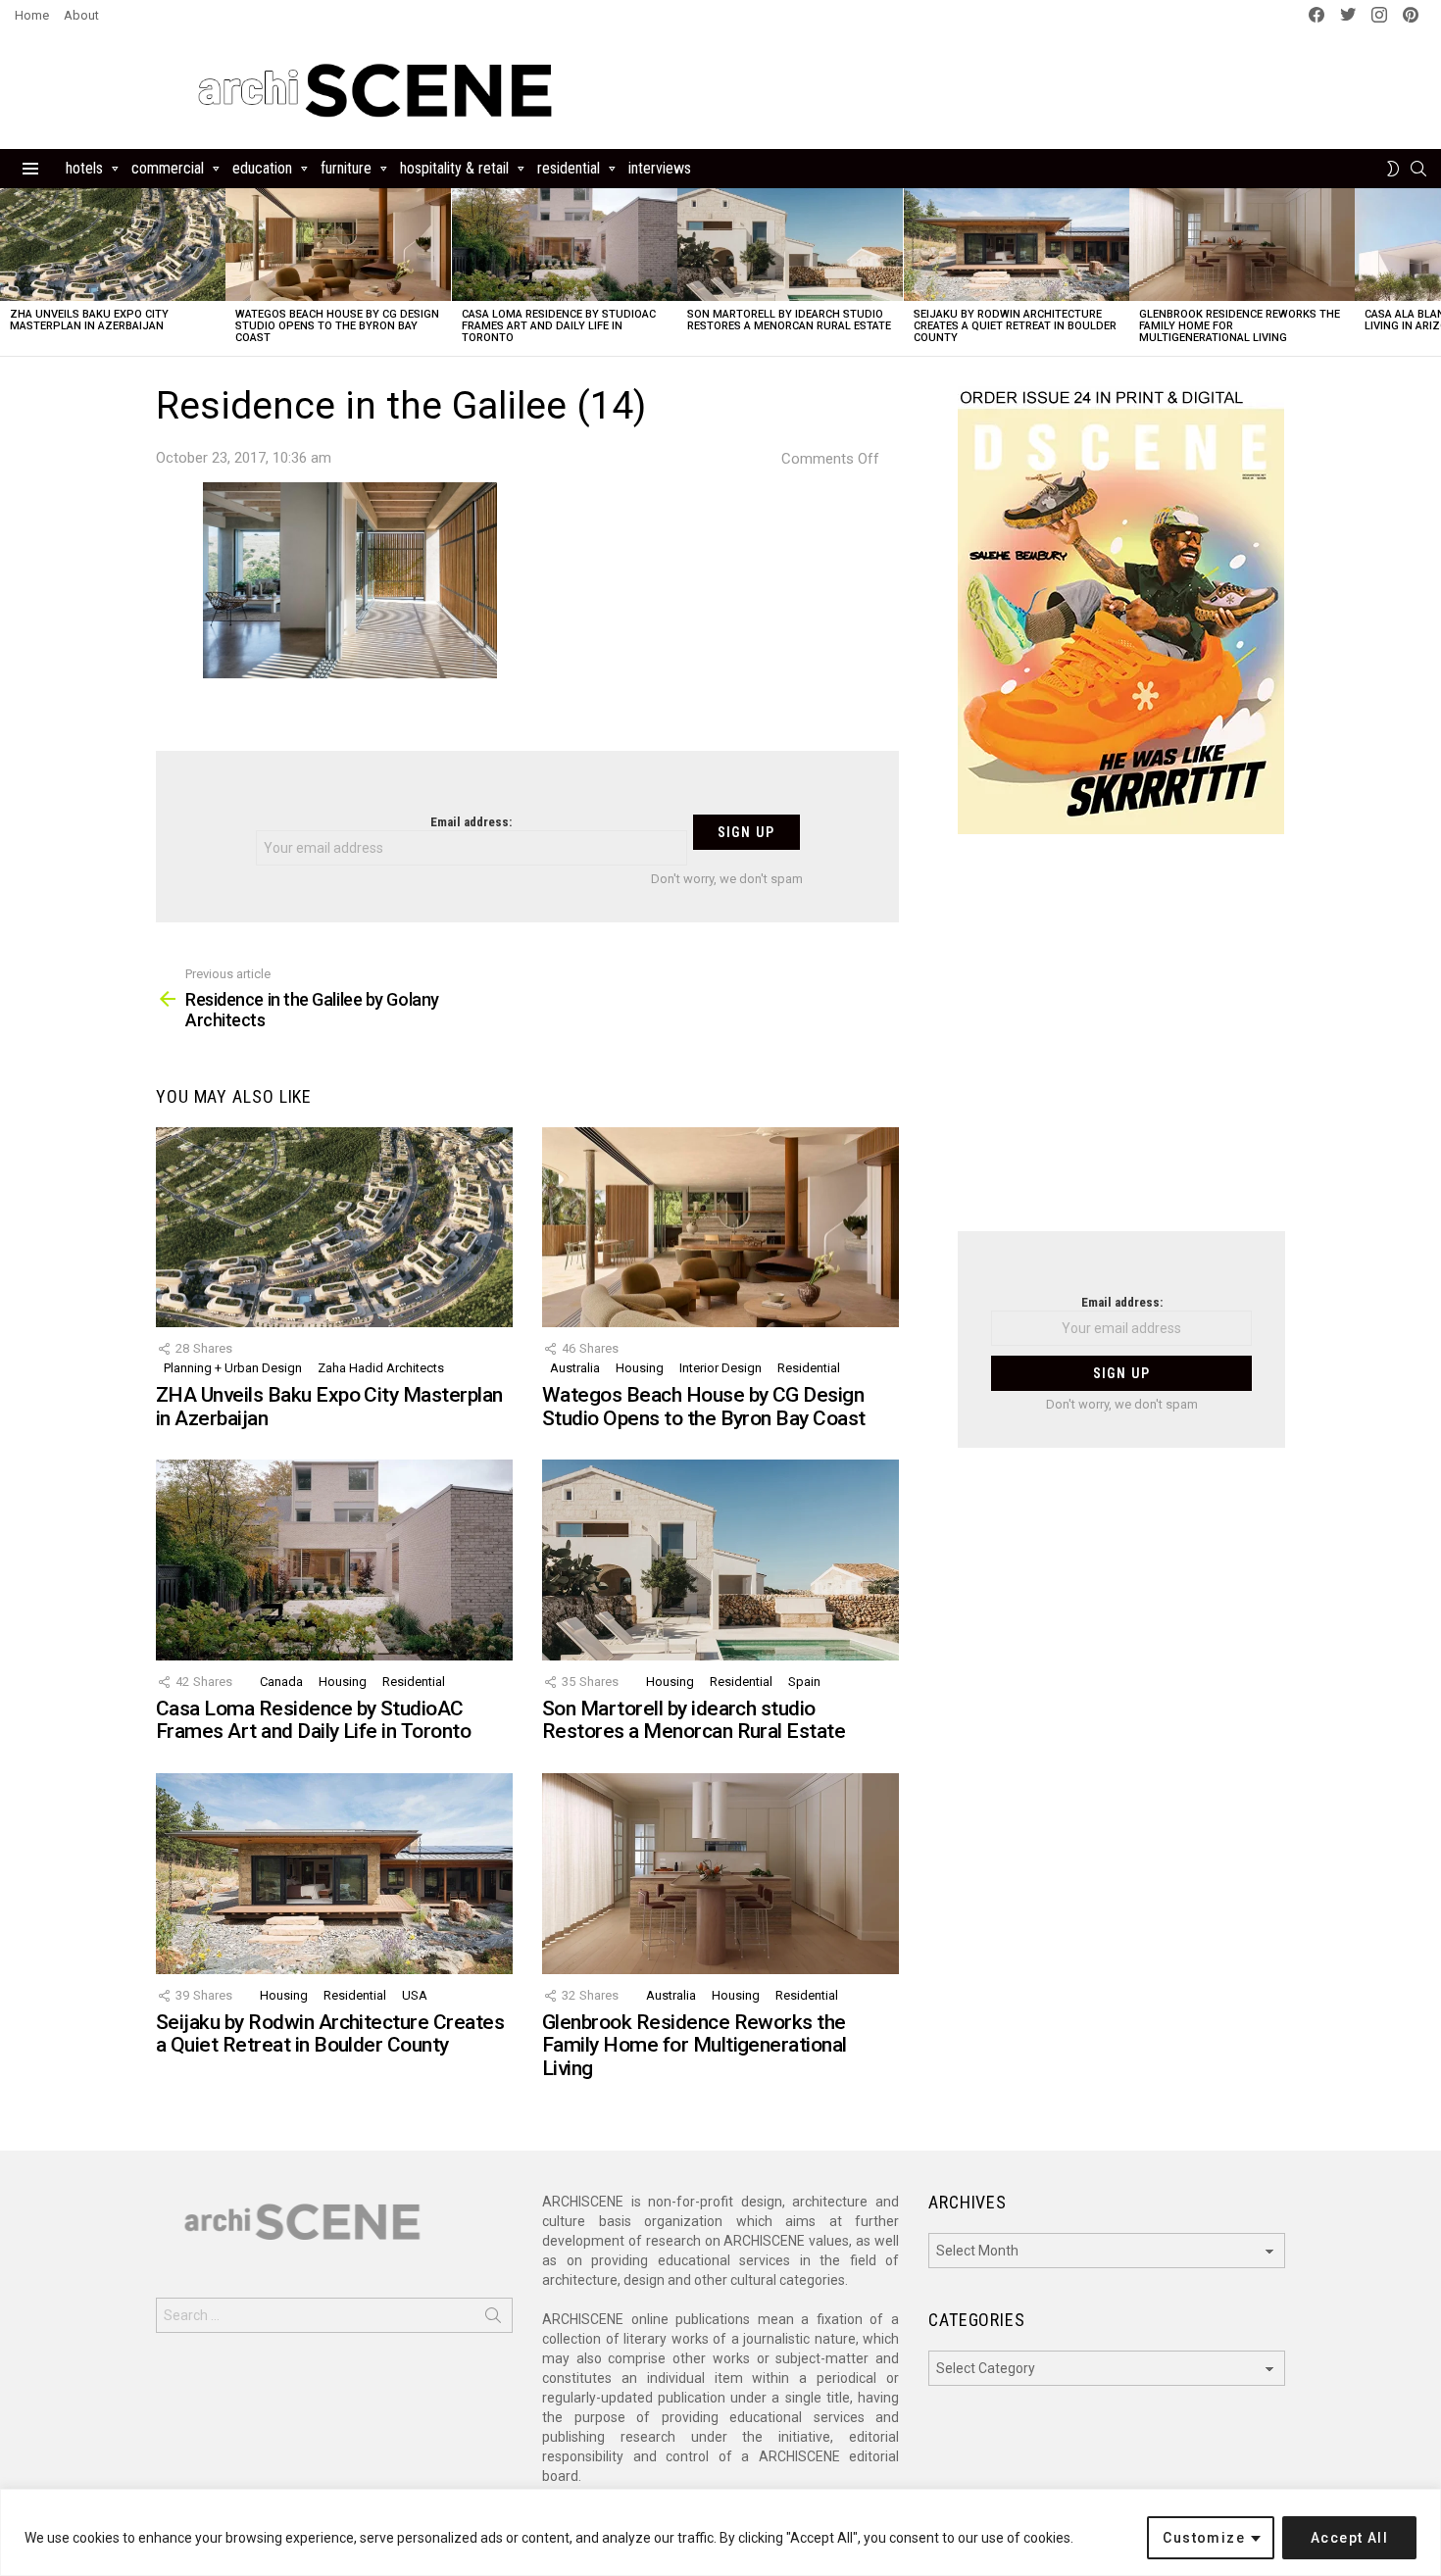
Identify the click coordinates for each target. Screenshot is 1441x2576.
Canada (281, 1682)
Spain (804, 1682)
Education (262, 168)
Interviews (660, 168)
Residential (569, 168)
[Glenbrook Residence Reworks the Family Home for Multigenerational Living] (1242, 245)
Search (493, 2319)
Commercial (168, 168)
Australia (575, 1368)
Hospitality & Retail (454, 168)
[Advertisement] (1121, 1045)
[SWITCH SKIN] (1393, 169)
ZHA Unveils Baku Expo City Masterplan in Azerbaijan (89, 320)
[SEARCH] (1418, 169)
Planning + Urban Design (233, 1368)
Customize (1204, 2538)
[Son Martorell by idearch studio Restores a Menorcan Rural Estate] (790, 245)
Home (32, 15)
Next (1431, 272)
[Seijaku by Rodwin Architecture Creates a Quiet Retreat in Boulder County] (1017, 245)
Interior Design (720, 1368)
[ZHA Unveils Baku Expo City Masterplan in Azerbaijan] (113, 245)
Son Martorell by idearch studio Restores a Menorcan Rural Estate (789, 320)
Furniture (346, 168)
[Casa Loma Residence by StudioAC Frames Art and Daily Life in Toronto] (565, 245)
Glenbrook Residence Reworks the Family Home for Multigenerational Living (695, 2045)
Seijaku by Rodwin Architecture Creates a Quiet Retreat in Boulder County (1015, 326)
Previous (10, 272)
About (81, 15)
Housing (640, 1368)
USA (415, 1995)
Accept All (1349, 2538)
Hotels (84, 168)
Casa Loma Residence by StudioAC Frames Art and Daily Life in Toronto (559, 326)
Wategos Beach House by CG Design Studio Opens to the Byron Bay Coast (337, 326)
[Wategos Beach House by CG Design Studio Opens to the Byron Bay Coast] (338, 245)
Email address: (471, 822)
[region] (720, 2532)
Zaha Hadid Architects (381, 1368)
